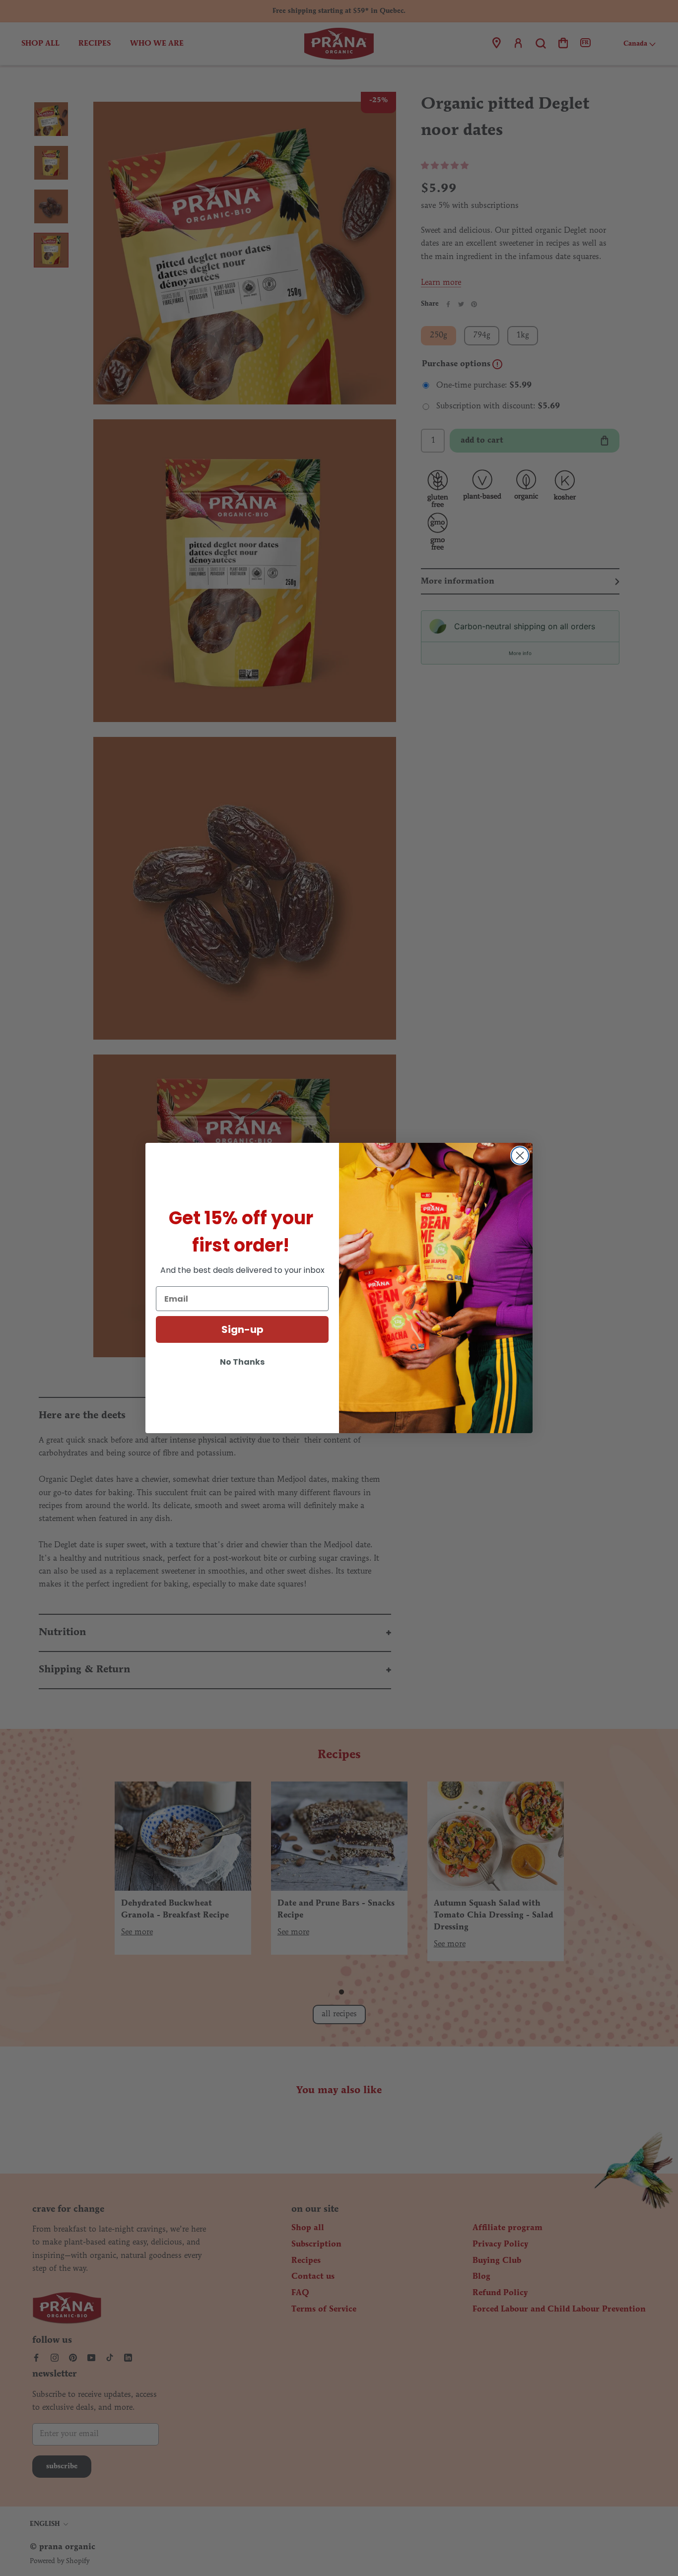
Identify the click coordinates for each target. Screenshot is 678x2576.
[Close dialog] (520, 1156)
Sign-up (242, 1329)
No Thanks (242, 1362)
